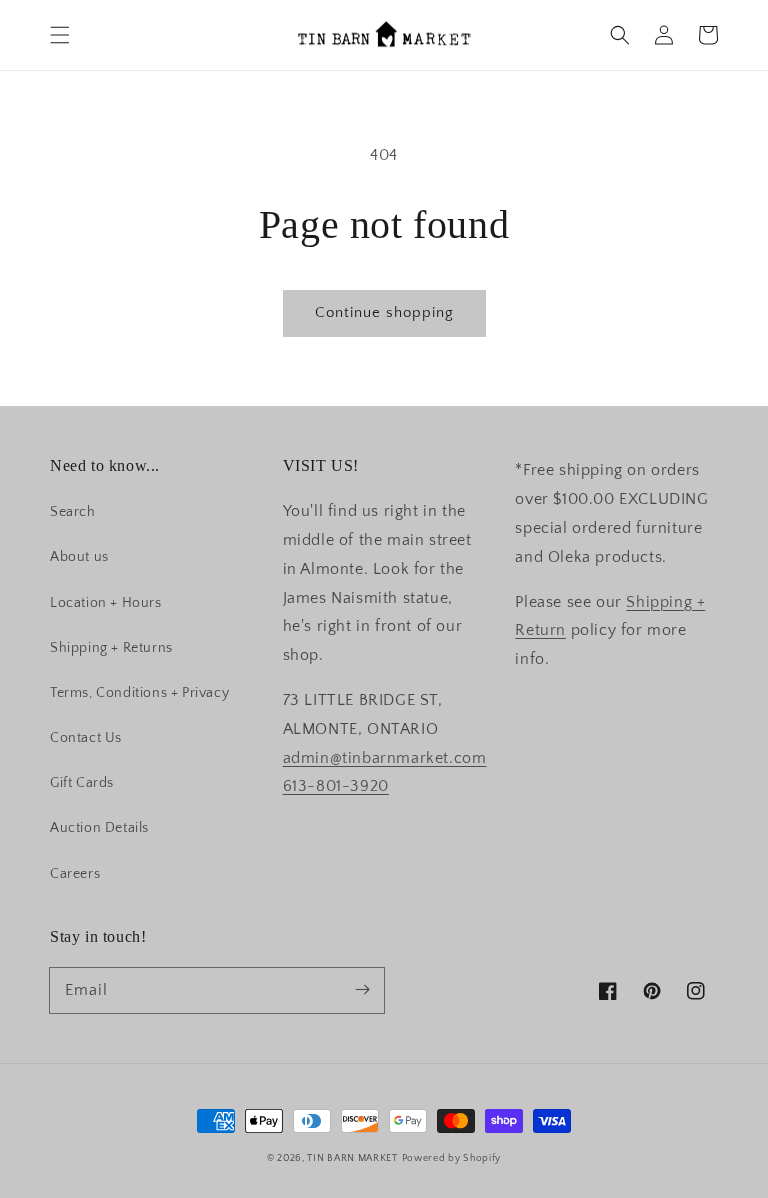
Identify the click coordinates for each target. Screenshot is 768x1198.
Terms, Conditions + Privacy (139, 693)
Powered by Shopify (452, 1158)
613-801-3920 (336, 786)
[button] (60, 35)
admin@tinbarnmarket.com (385, 758)
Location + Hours (106, 603)
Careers (75, 874)
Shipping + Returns (111, 648)
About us (79, 557)
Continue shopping (384, 312)
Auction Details (99, 828)
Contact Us (86, 738)
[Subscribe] (362, 990)
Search (73, 512)
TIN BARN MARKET (352, 1158)
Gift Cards (82, 783)
